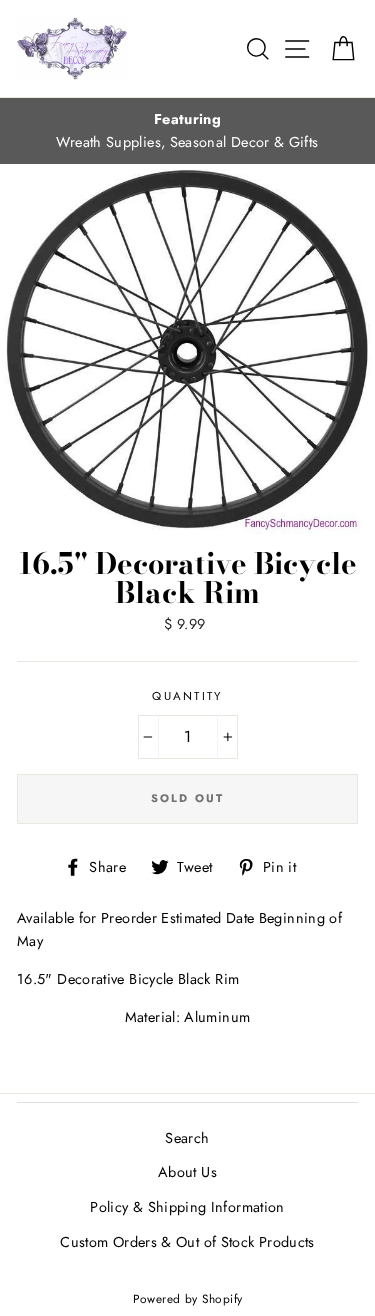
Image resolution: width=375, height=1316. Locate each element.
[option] (187, 131)
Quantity (187, 696)
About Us (187, 1172)
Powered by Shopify (188, 1298)
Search (187, 1138)
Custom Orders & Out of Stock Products (187, 1242)
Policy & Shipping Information (187, 1207)
